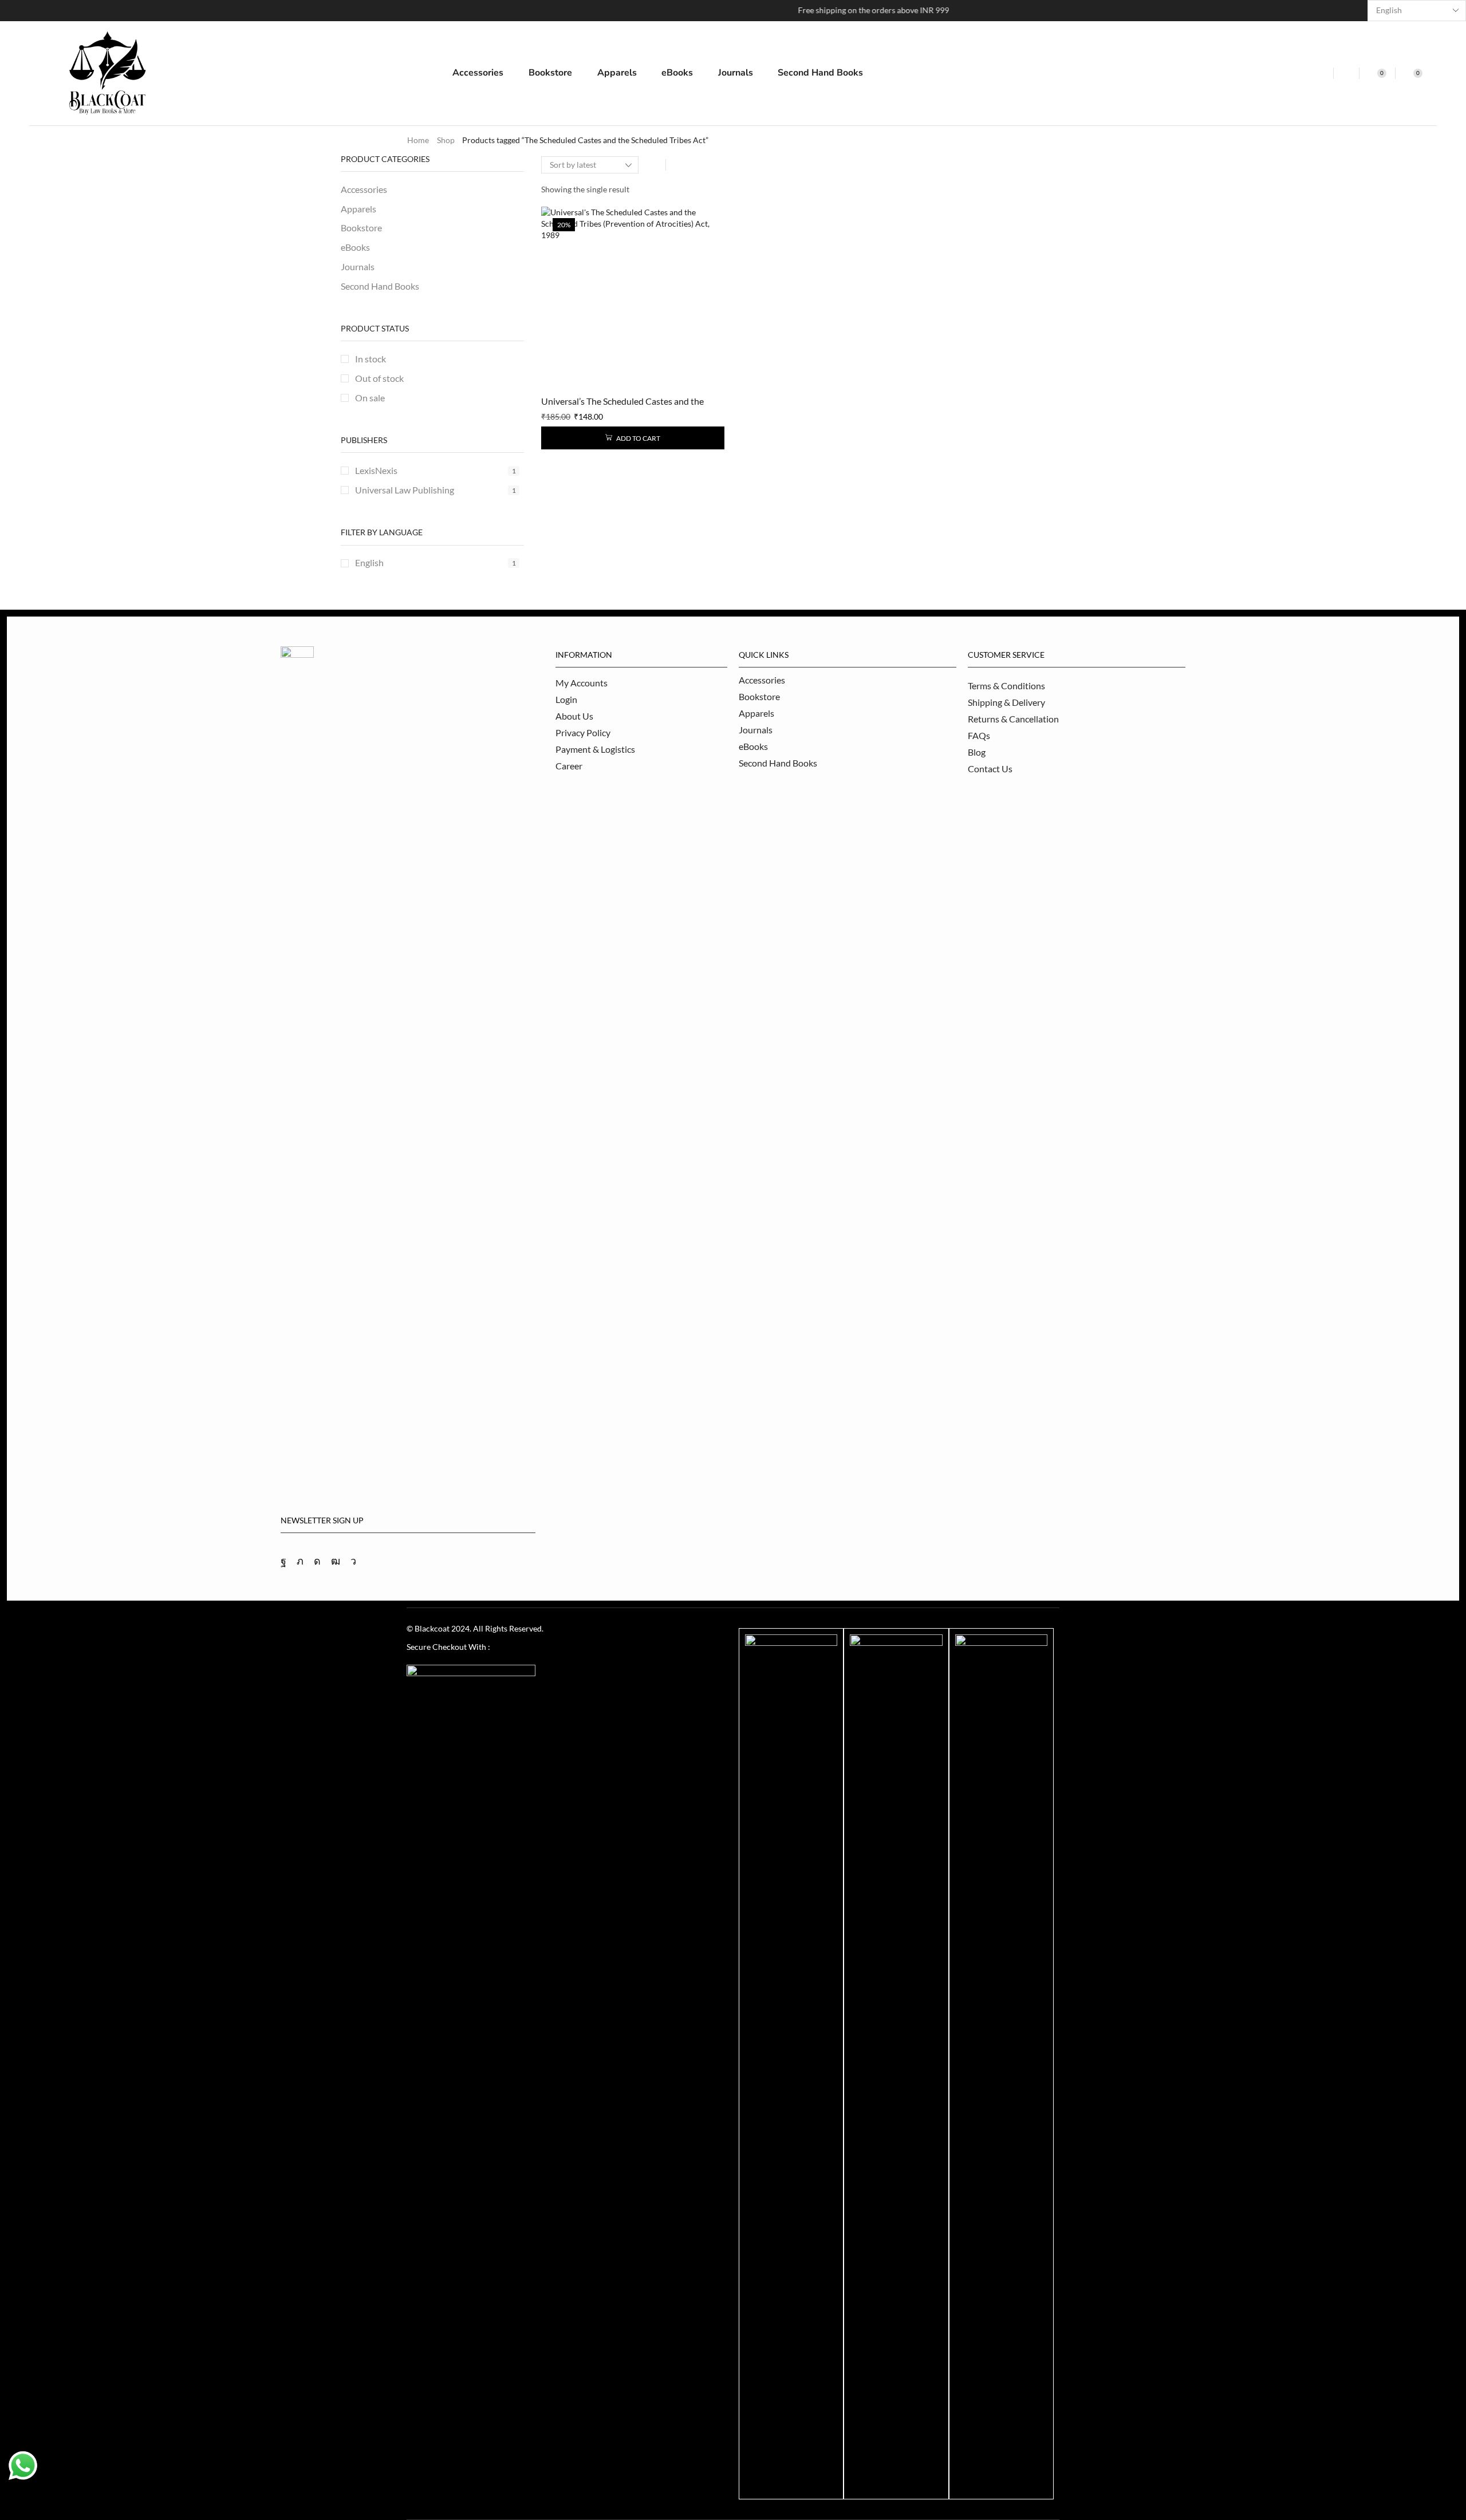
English (436, 562)
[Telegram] (353, 1561)
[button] (1320, 73)
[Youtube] (336, 1561)
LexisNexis (436, 470)
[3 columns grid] (653, 165)
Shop (446, 140)
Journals (358, 266)
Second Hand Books (380, 286)
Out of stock (379, 378)
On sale (370, 398)
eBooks (355, 247)
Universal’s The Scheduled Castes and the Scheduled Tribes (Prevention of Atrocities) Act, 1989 (625, 402)
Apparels (358, 209)
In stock (371, 359)
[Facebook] (283, 1561)
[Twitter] (300, 1561)
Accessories (364, 189)
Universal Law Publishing (436, 490)
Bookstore (361, 228)
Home (418, 140)
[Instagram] (317, 1561)
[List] (678, 165)
